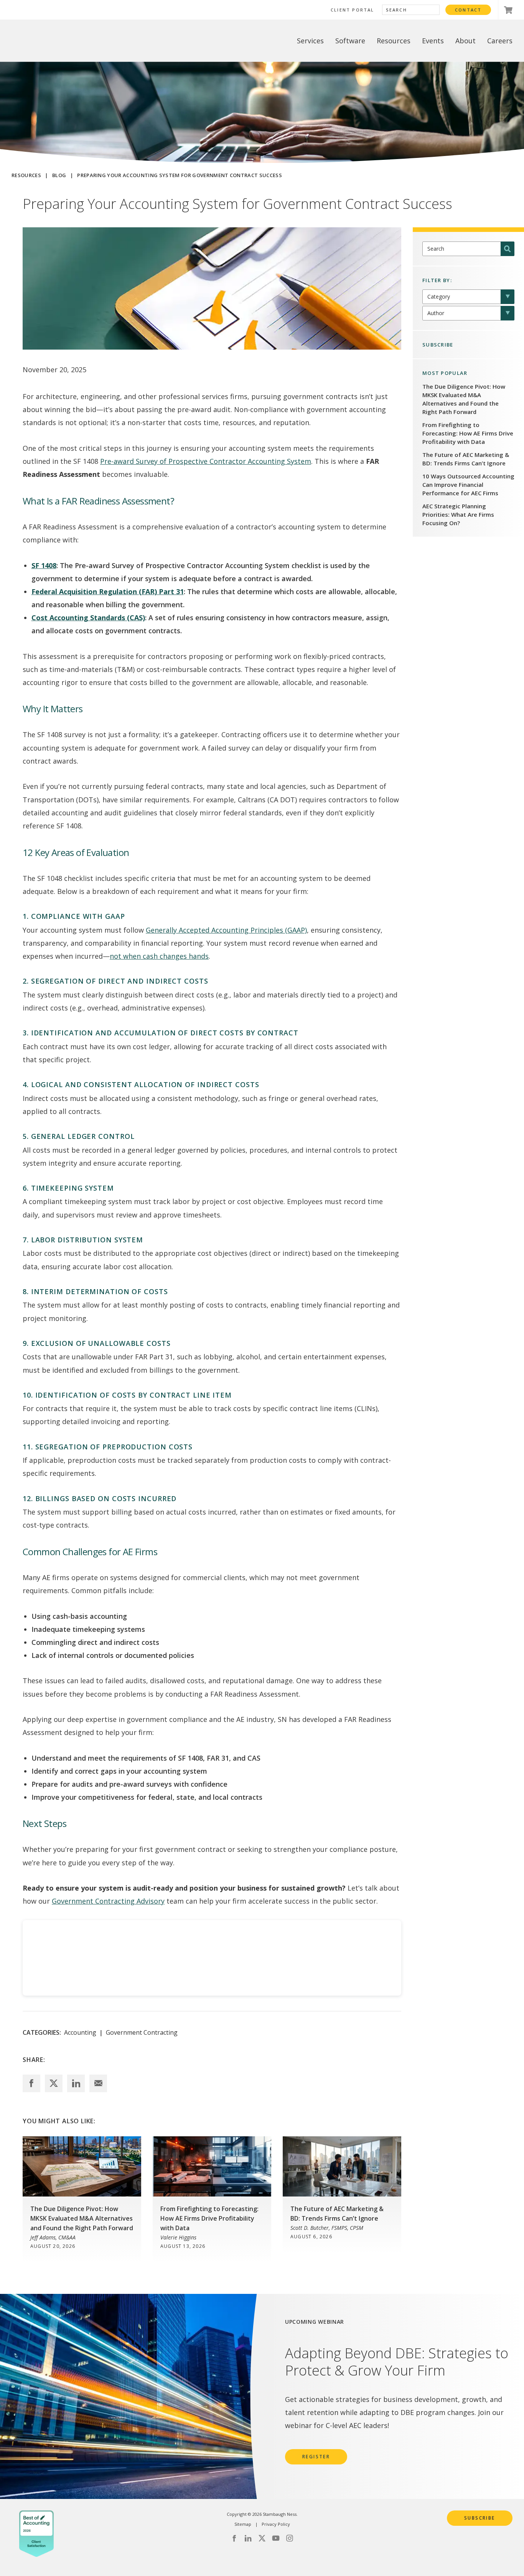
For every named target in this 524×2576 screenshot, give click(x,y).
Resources (26, 175)
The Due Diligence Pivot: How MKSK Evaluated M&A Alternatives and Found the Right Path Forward (464, 399)
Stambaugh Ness (51, 41)
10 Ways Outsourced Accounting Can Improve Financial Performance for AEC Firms (468, 485)
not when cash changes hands (159, 956)
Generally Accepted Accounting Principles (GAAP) (226, 930)
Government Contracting (142, 2032)
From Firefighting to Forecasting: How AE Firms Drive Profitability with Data (468, 433)
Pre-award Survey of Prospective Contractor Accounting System (206, 461)
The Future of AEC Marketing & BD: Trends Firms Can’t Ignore (466, 459)
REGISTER (316, 2457)
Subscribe (480, 2518)
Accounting (80, 2032)
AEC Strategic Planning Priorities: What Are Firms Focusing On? (458, 514)
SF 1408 (44, 565)
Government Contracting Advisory (108, 1901)
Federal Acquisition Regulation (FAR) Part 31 (108, 591)
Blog (59, 175)
